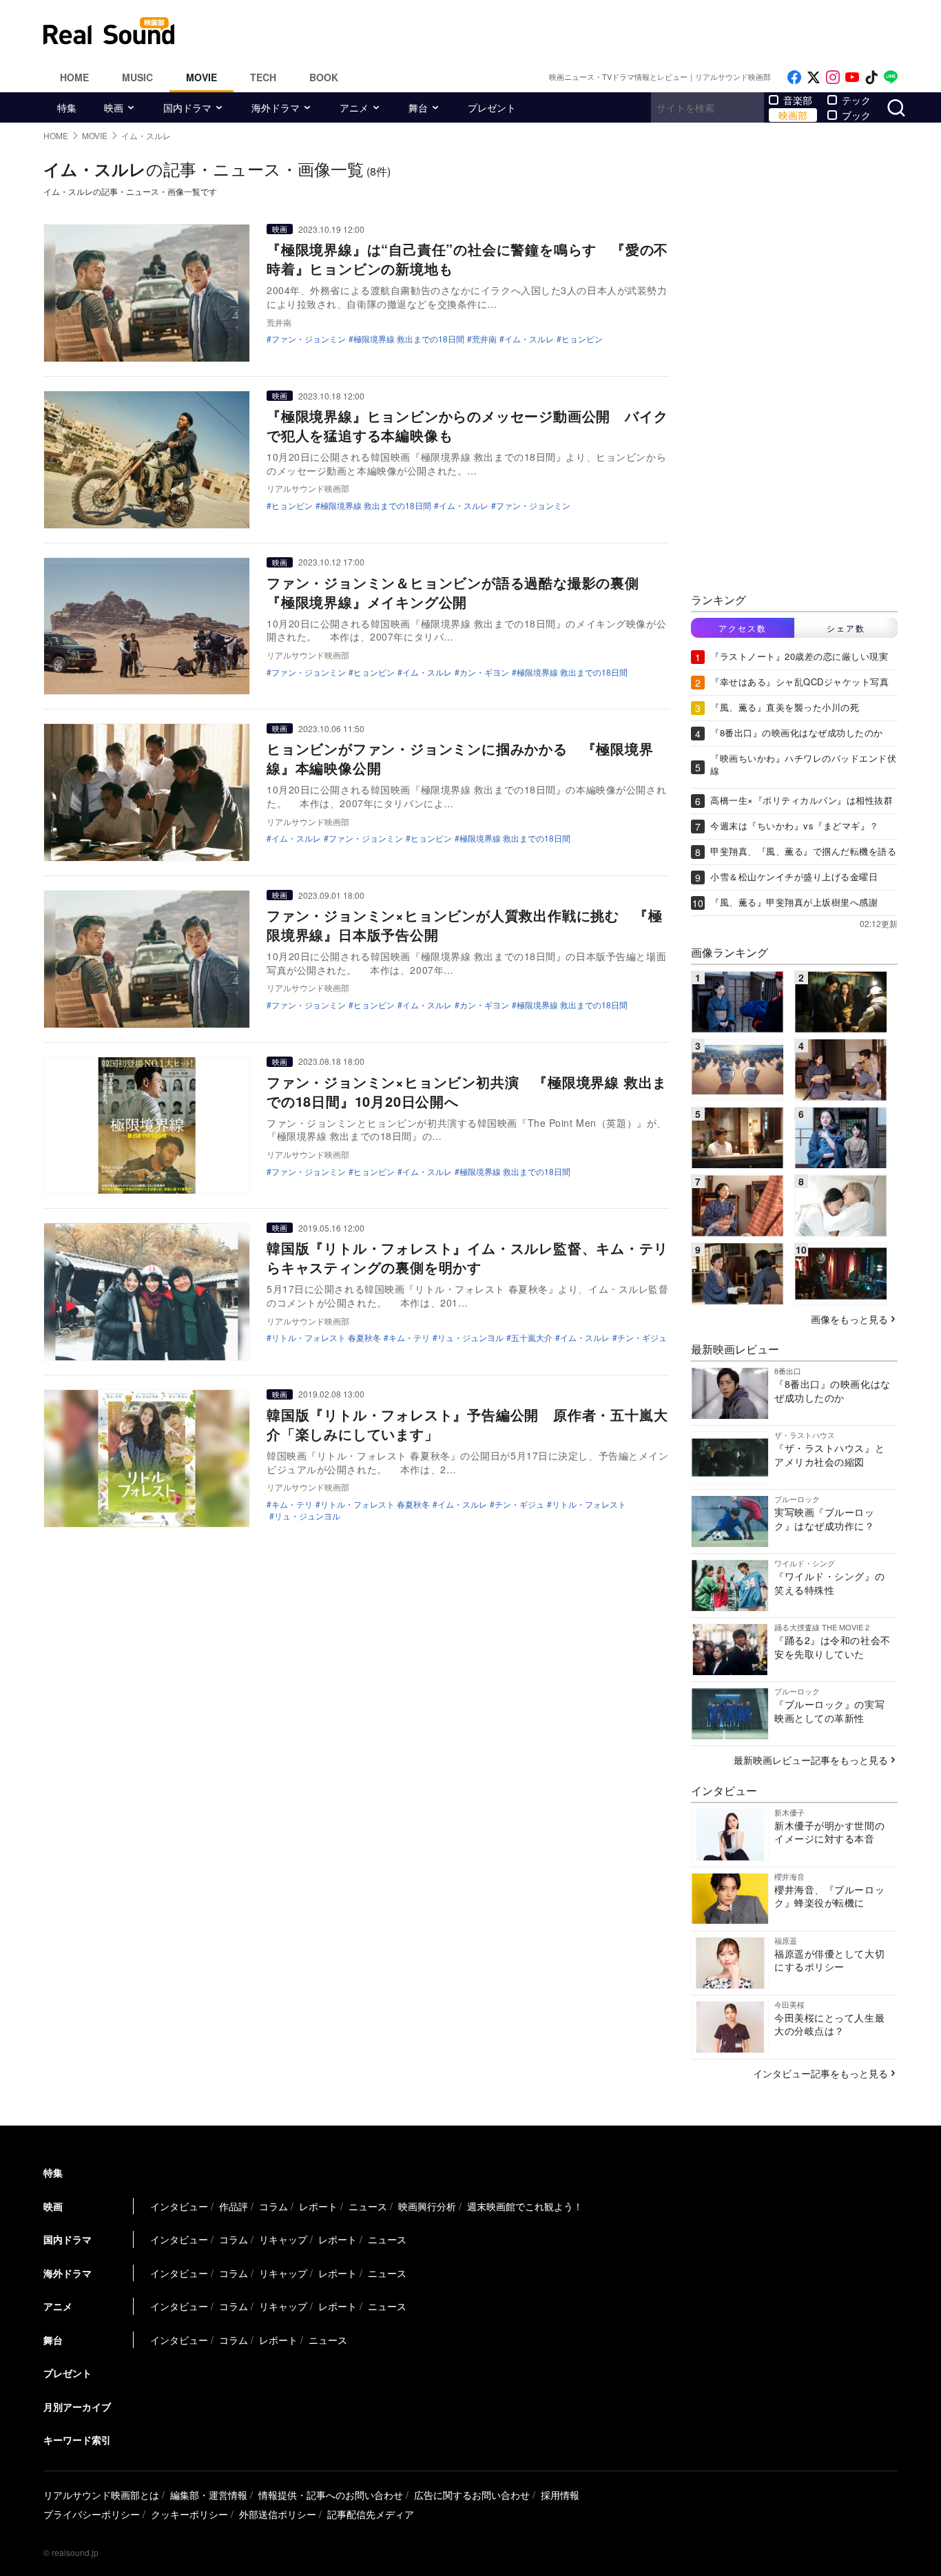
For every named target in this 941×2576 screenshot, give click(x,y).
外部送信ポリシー (278, 2514)
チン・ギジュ (642, 1338)
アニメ (354, 107)
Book (324, 77)
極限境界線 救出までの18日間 (409, 339)
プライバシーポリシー (92, 2514)
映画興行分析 (427, 2206)
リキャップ (283, 2239)
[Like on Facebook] (794, 77)
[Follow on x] (814, 77)
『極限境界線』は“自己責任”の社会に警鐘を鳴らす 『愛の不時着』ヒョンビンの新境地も (467, 259)
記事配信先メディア (371, 2514)
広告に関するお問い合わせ (472, 2495)
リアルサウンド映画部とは (101, 2495)
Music (137, 77)
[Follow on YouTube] (852, 77)
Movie (201, 77)
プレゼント (492, 107)
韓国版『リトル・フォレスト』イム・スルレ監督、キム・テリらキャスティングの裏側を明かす (467, 1257)
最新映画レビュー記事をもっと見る (811, 1760)
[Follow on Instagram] (833, 77)
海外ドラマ (276, 107)
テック (856, 100)
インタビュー (179, 2206)
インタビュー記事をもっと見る (820, 2073)
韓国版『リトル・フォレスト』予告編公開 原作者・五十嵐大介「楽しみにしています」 (467, 1424)
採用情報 (560, 2495)
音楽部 (798, 100)
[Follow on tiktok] (871, 77)
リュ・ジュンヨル (470, 1338)
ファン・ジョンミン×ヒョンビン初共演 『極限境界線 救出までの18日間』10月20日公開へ (467, 1091)
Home (74, 77)
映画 (114, 107)
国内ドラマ (187, 107)
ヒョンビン (582, 339)
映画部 (793, 115)
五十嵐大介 (532, 1338)
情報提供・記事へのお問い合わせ (331, 2495)
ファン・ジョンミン (309, 339)
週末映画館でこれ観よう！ (525, 2206)
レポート (318, 2206)
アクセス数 (743, 628)
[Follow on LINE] (891, 77)
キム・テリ (409, 1338)
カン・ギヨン (484, 672)
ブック (856, 115)
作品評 (234, 2206)
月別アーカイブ (77, 2407)
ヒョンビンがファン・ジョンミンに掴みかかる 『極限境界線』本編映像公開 (460, 758)
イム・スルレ (529, 339)
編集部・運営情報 (209, 2495)
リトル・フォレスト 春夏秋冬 (326, 1338)
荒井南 (484, 339)
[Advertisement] (563, 31)
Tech (263, 77)
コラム (273, 2206)
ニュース (368, 2206)
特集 (67, 107)
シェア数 (846, 628)
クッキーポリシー (189, 2514)
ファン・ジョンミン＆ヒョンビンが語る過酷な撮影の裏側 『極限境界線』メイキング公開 (460, 592)
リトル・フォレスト (589, 1504)
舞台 (418, 107)
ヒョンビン (292, 506)
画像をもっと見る (849, 1319)
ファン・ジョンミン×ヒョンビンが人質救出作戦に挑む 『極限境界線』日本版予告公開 (464, 925)
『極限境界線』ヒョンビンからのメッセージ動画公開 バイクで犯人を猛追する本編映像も (467, 425)
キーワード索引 (77, 2440)
